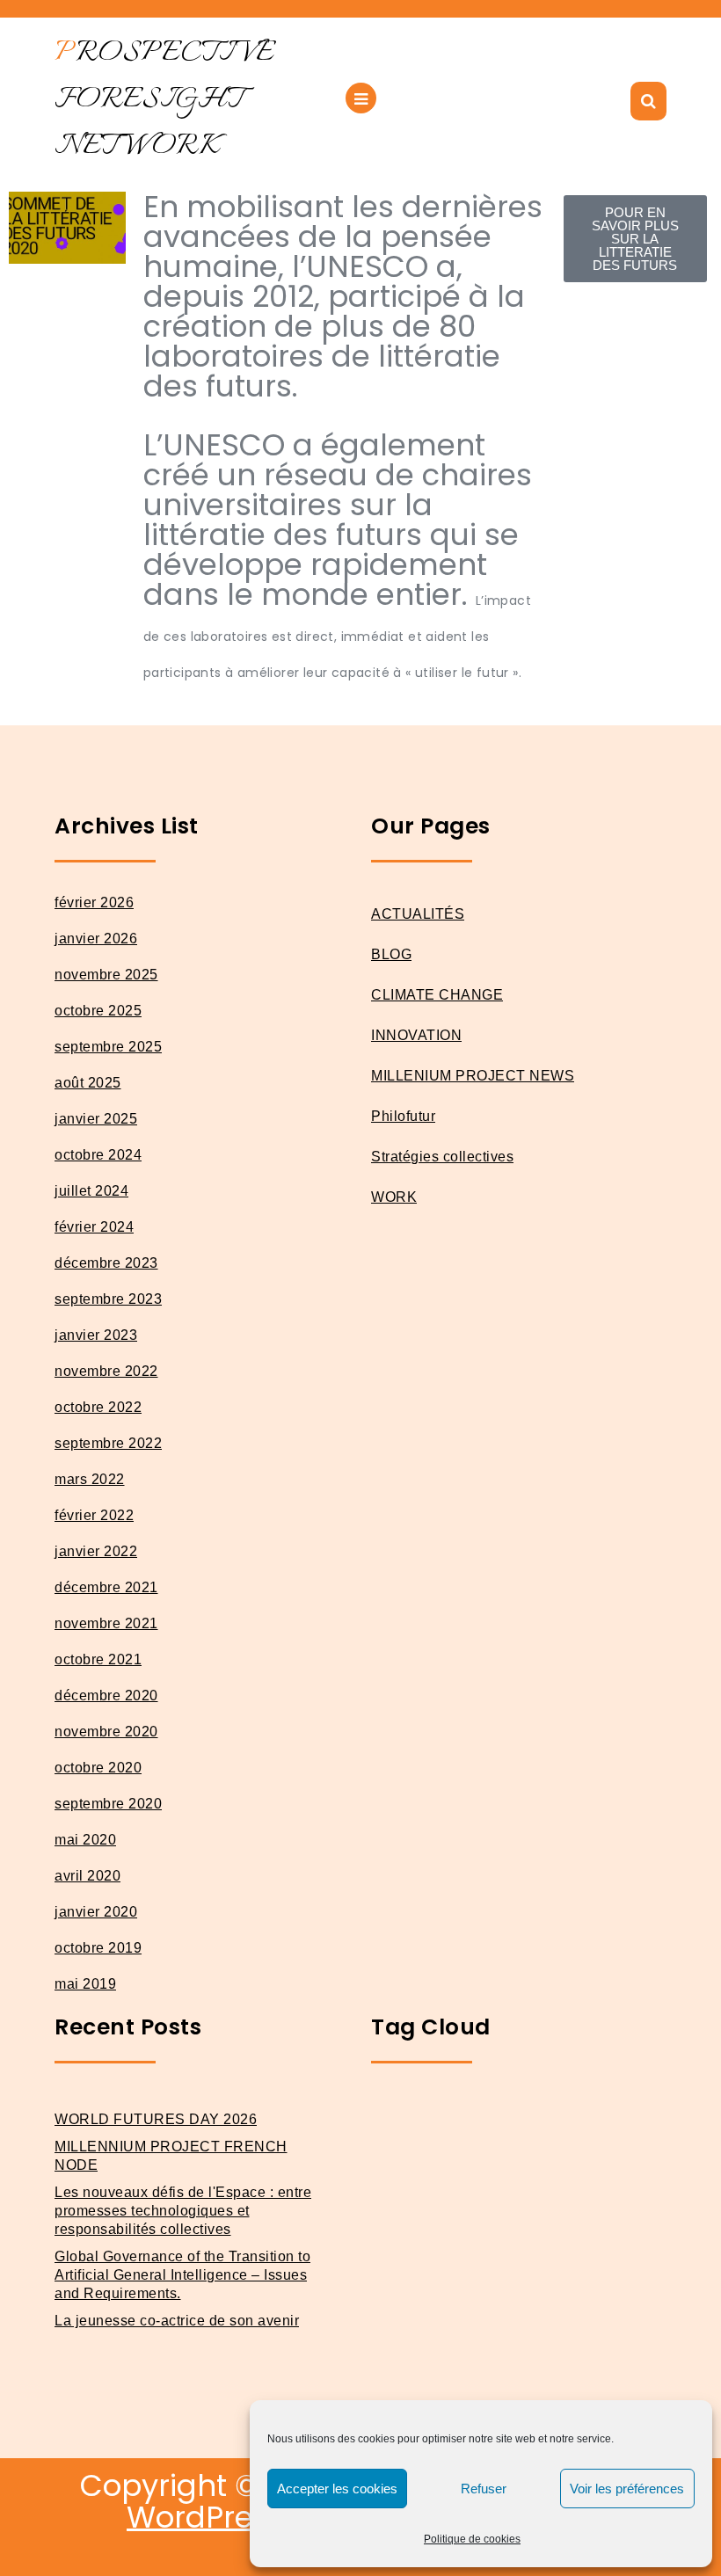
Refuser (484, 2489)
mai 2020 (85, 1840)
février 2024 (94, 1227)
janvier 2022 (96, 1551)
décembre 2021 (106, 1587)
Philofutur (403, 1116)
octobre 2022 (98, 1407)
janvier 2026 (96, 939)
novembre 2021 (106, 1623)
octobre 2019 (98, 1948)
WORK (394, 1197)
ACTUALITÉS (418, 914)
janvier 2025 (96, 1119)
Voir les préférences (627, 2489)
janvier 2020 (96, 1912)
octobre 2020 (98, 1768)
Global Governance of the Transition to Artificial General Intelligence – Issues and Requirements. (182, 2275)
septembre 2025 (108, 1047)
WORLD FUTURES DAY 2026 (156, 2119)
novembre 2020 (106, 1732)
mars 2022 (90, 1479)
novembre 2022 (106, 1371)
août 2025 (88, 1083)
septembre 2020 (108, 1804)
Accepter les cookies (337, 2489)
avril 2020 (87, 1876)
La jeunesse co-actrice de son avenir (177, 2321)
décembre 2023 (106, 1263)
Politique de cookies (472, 2539)
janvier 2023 (96, 1335)
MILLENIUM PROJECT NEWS (473, 1076)
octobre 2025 (98, 1011)
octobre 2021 (98, 1659)
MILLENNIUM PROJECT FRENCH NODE (171, 2156)
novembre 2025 (106, 975)
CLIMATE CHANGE (437, 995)
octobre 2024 (98, 1155)
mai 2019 (85, 1984)
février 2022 (94, 1515)
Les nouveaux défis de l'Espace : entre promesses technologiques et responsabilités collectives (183, 2211)
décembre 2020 (106, 1696)
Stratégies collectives (442, 1157)
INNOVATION (416, 1035)
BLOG (391, 954)
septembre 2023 (108, 1299)
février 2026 (94, 902)
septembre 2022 (108, 1443)
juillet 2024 (91, 1191)
